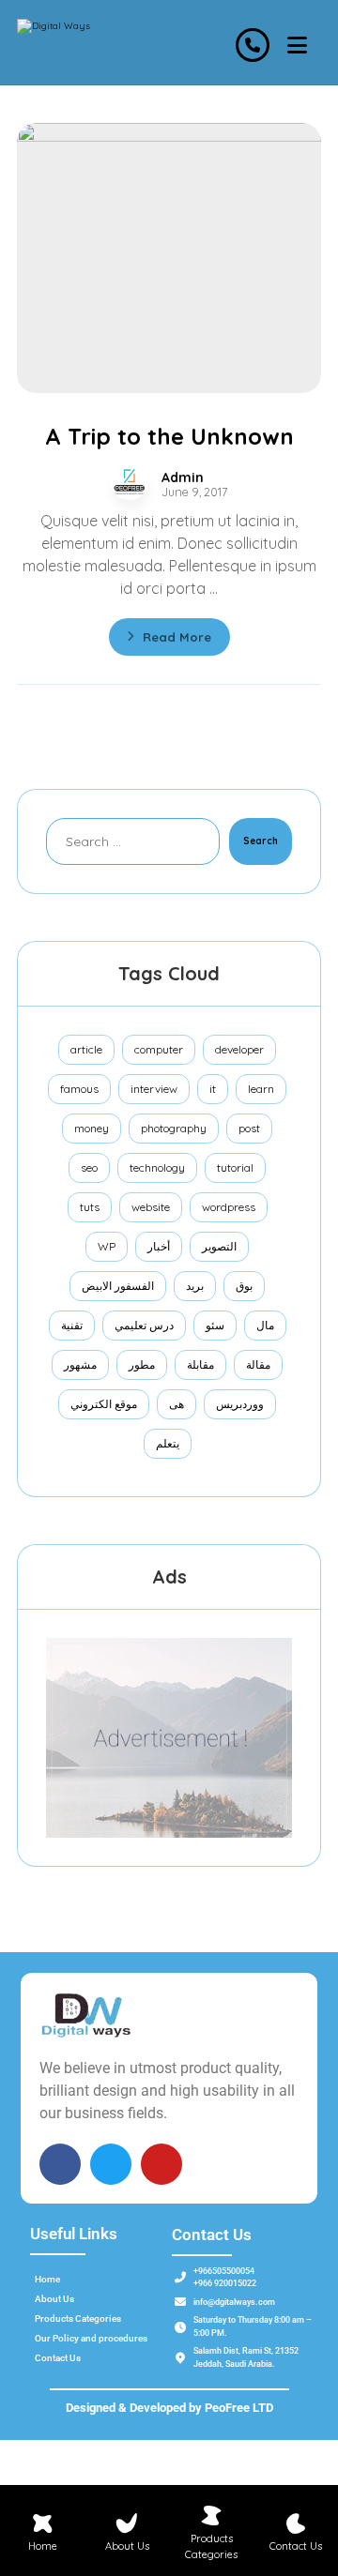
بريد (195, 1286)
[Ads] (169, 1738)
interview (154, 1089)
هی (177, 1404)
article (86, 1049)
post (249, 1128)
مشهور (80, 1364)
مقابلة (200, 1364)
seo (89, 1167)
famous (79, 1089)
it (213, 1089)
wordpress (229, 1207)
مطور (142, 1364)
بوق (244, 1286)
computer (159, 1049)
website (151, 1207)
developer (239, 1049)
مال (265, 1325)
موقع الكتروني (104, 1404)
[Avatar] (130, 481)
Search (261, 841)
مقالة (258, 1364)
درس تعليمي (144, 1325)
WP (107, 1246)
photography (174, 1128)
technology (157, 1167)
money (92, 1128)
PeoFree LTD (239, 2408)
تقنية (72, 1325)
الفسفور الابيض (118, 1286)
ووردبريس (240, 1404)
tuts (90, 1207)
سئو (215, 1325)
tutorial (235, 1167)
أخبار (159, 1246)
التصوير (219, 1246)
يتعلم (168, 1443)
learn (261, 1089)
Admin (183, 477)
